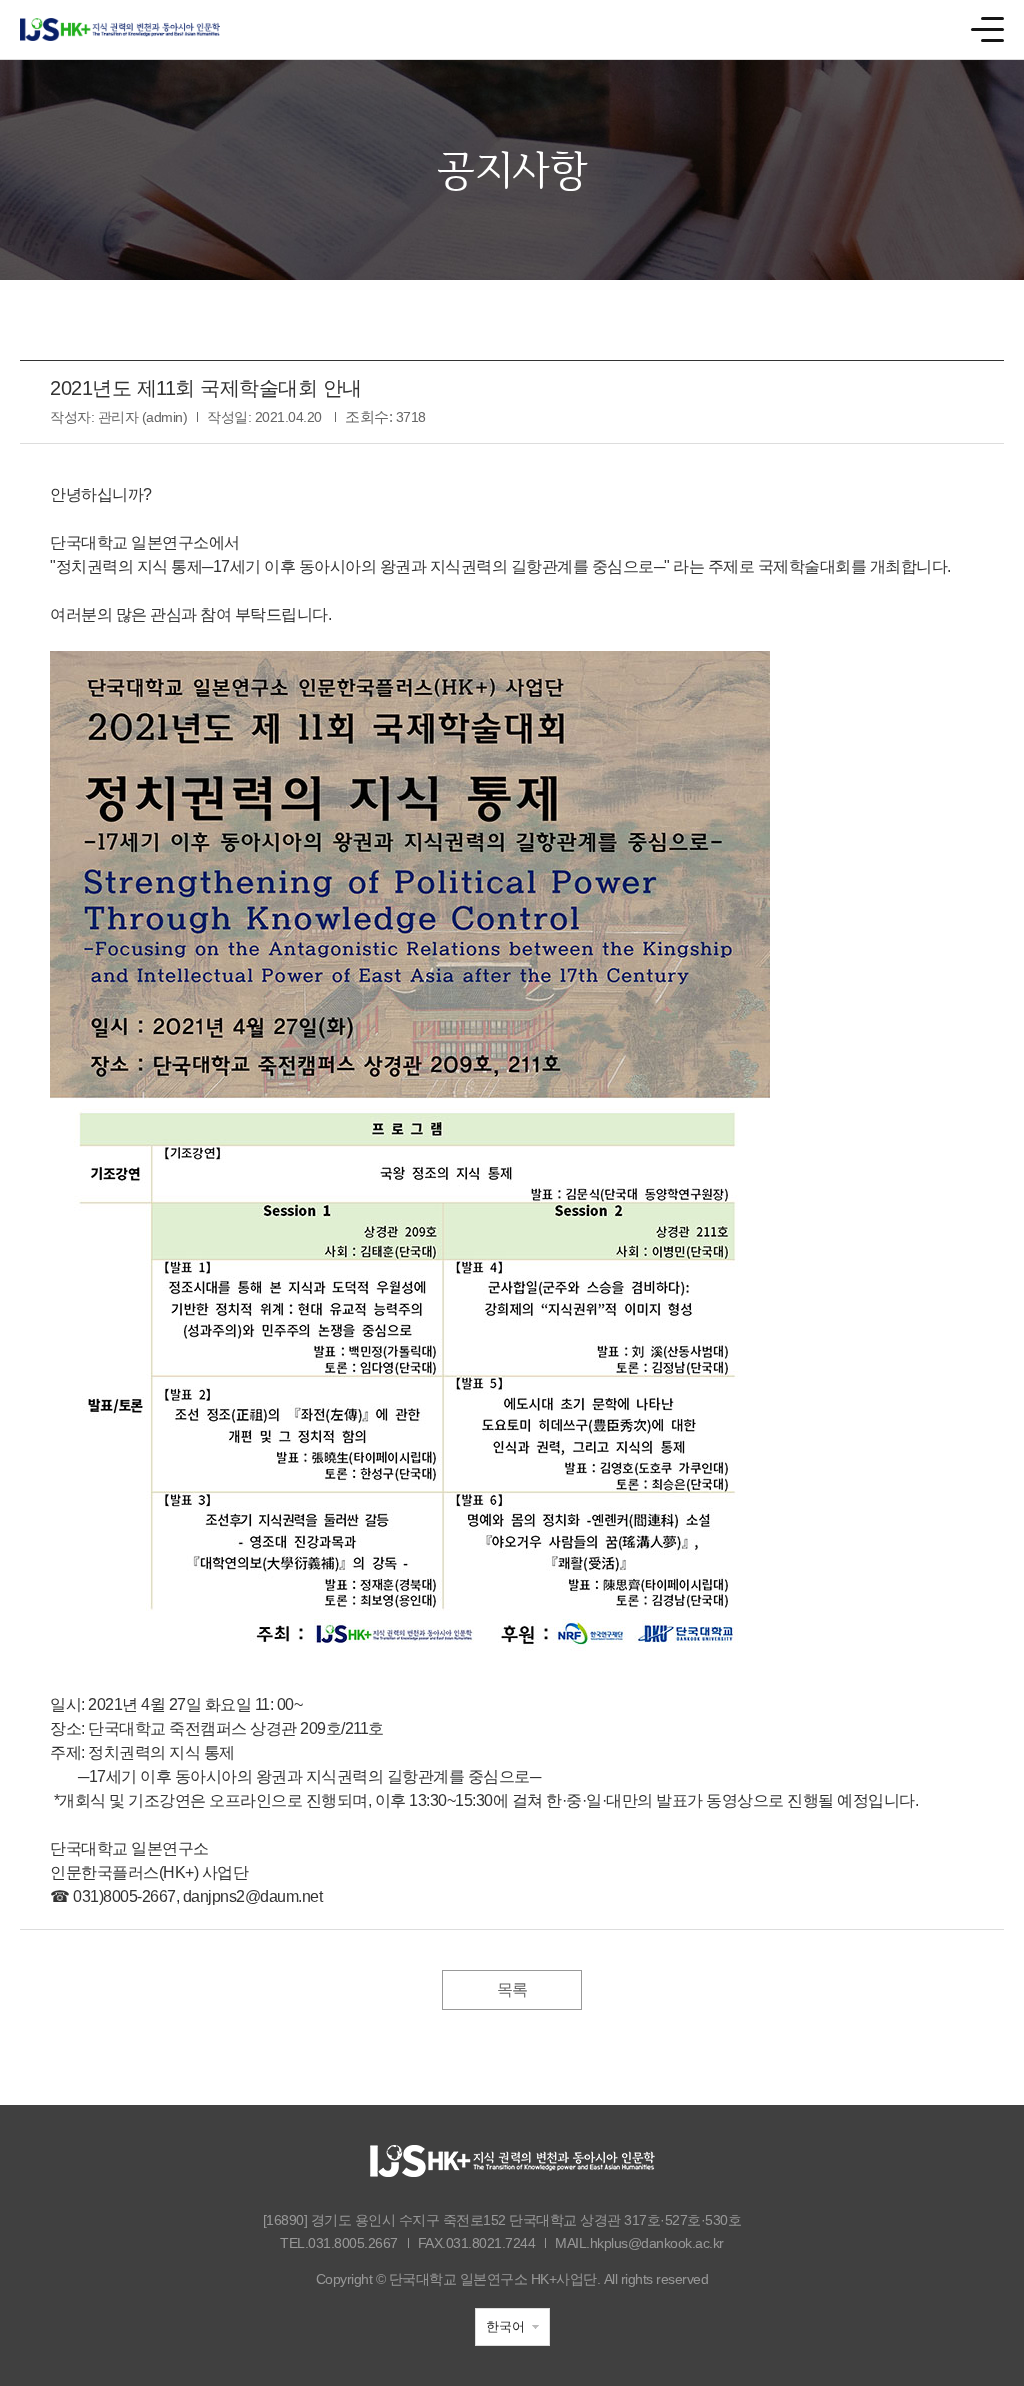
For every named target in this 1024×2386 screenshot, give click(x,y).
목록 (512, 1989)
